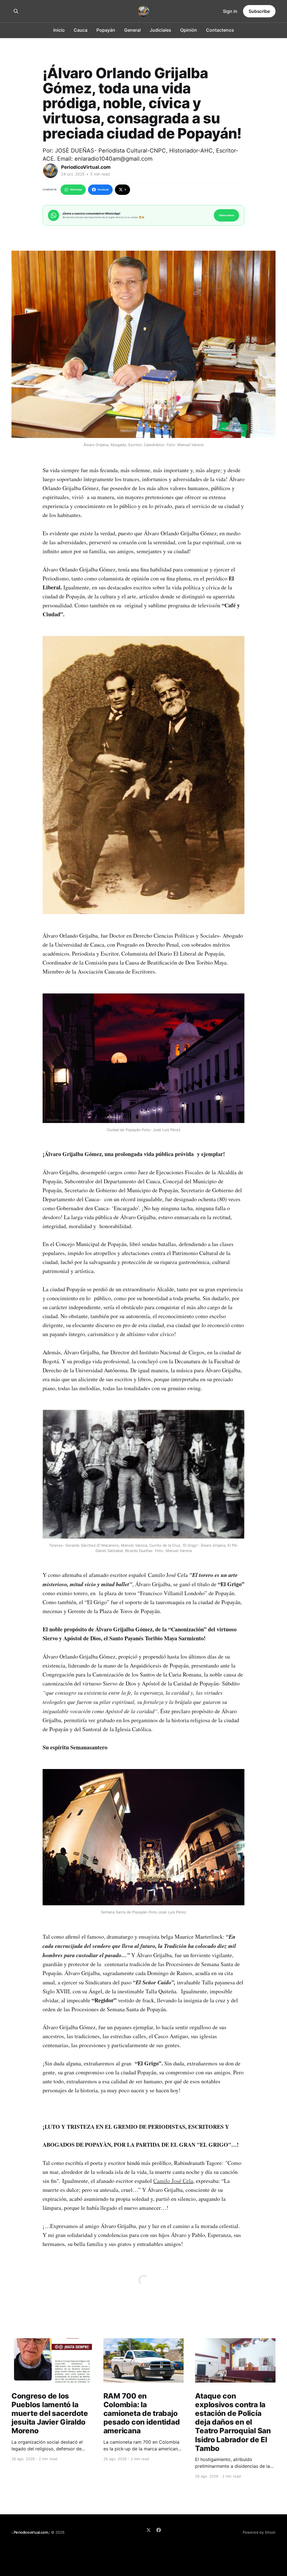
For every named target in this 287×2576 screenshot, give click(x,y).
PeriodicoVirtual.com (86, 167)
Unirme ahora (226, 215)
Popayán (106, 30)
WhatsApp (76, 190)
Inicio (59, 30)
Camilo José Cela (173, 2181)
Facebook (103, 190)
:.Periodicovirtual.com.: (31, 2532)
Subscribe (259, 11)
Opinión (189, 30)
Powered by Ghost (259, 2532)
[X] (149, 2530)
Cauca (81, 30)
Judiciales (160, 30)
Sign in (230, 11)
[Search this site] (16, 11)
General (132, 30)
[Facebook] (159, 2530)
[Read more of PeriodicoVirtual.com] (50, 171)
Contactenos (220, 30)
